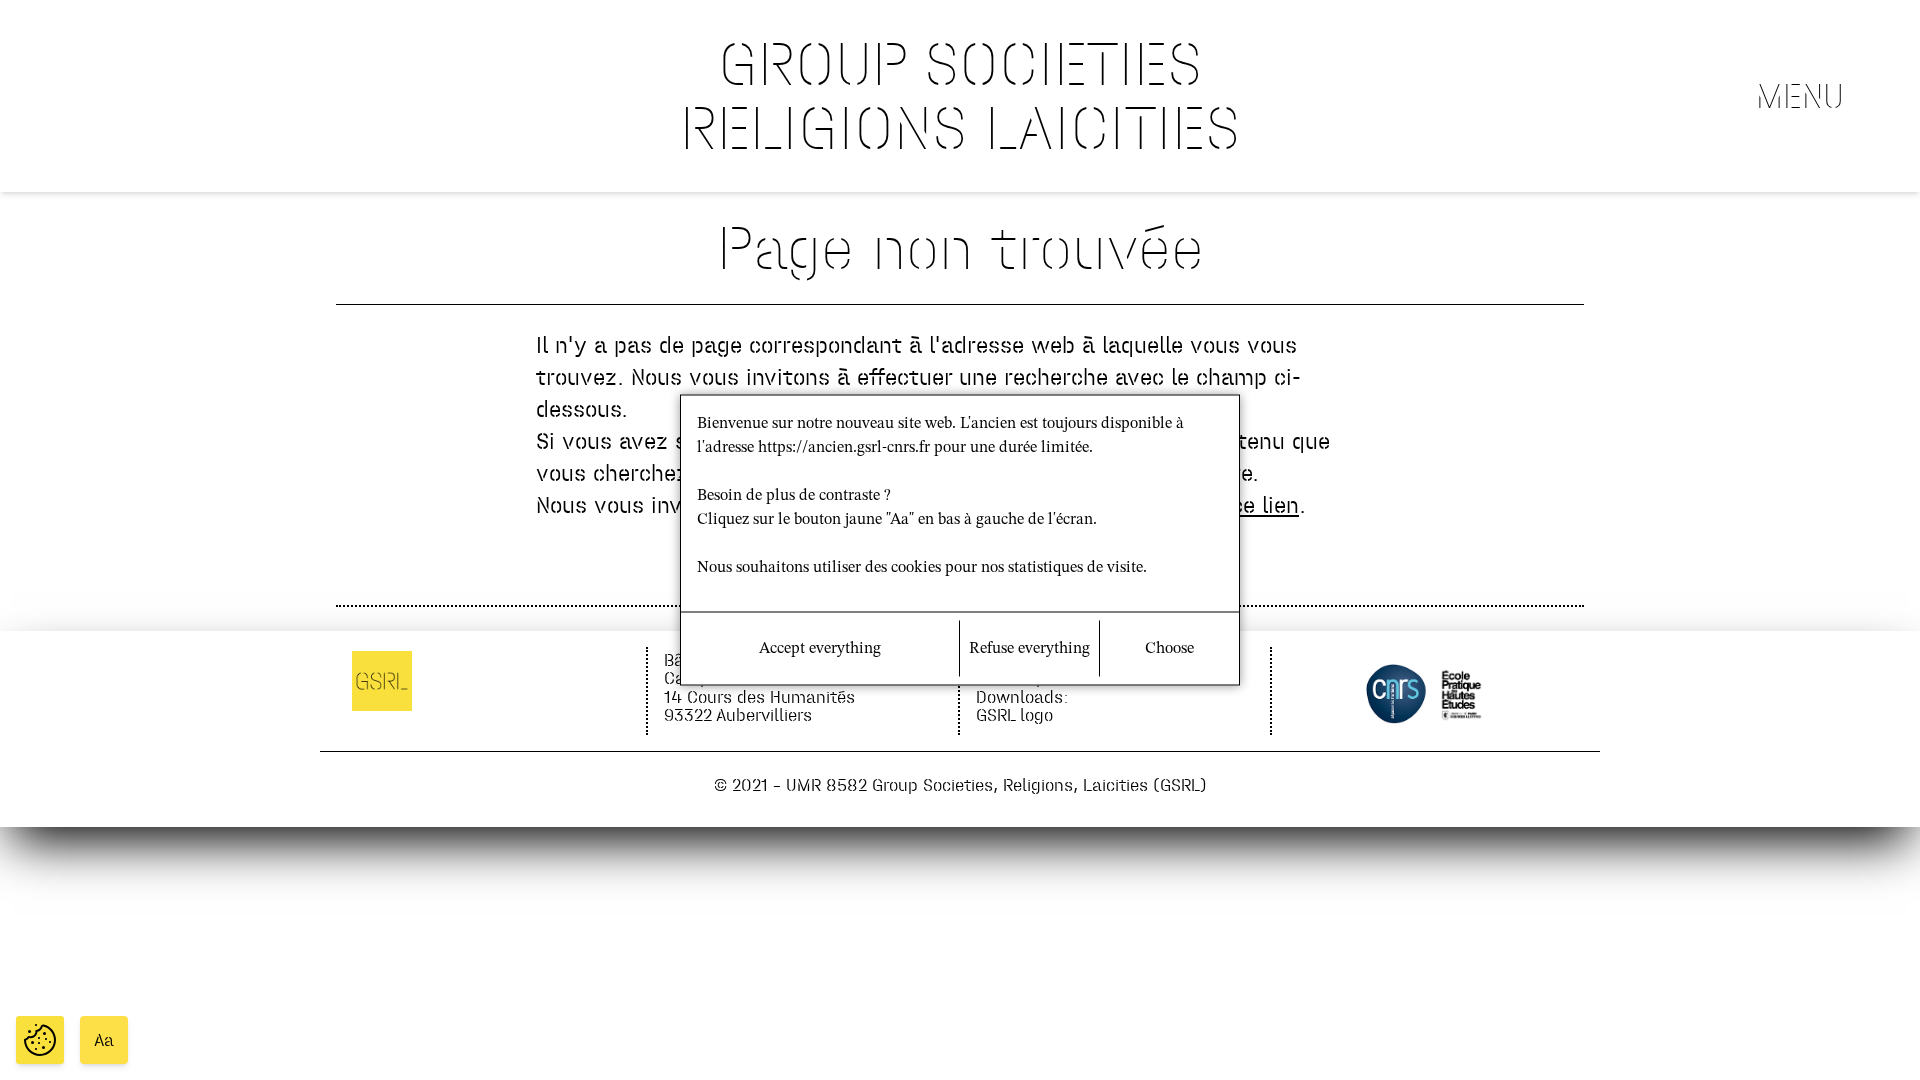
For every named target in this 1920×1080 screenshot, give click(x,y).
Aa (104, 1040)
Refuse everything (1029, 649)
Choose (1169, 649)
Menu (1800, 96)
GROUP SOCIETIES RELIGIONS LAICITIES (960, 95)
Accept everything (820, 649)
